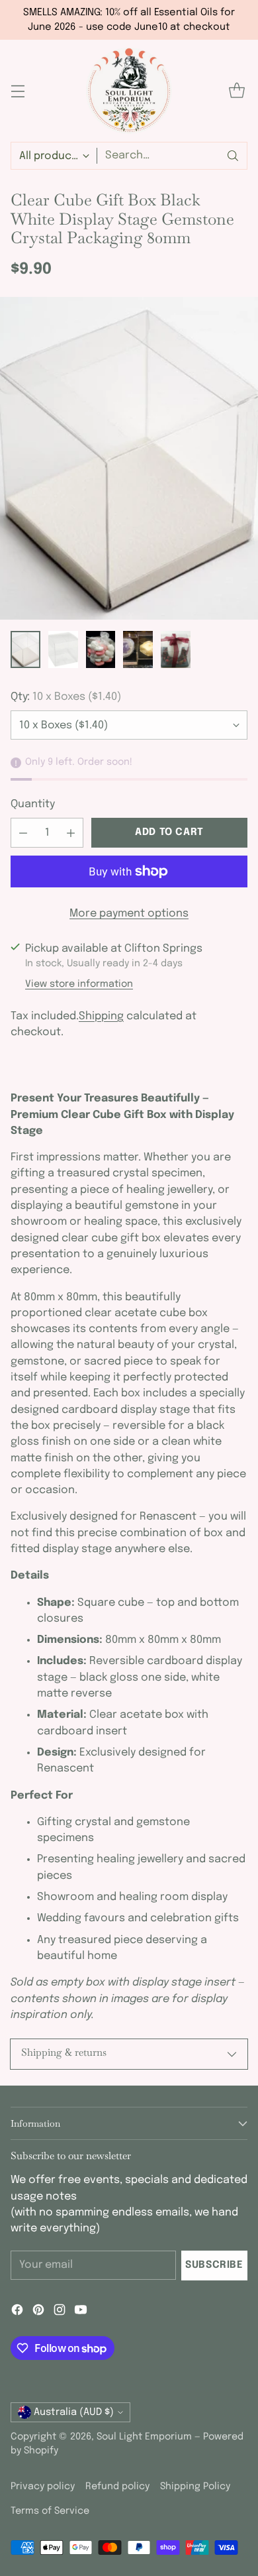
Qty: (66, 697)
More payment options (129, 914)
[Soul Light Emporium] (129, 91)
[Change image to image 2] (63, 649)
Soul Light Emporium (144, 2437)
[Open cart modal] (236, 91)
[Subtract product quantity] (23, 833)
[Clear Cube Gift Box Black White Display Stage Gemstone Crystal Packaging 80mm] (129, 459)
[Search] (233, 156)
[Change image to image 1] (25, 649)
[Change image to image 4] (138, 649)
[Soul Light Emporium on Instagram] (60, 2312)
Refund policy (117, 2487)
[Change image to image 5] (176, 649)
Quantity (33, 804)
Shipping (101, 1016)
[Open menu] (18, 91)
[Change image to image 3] (101, 649)
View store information (79, 984)
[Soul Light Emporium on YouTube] (81, 2312)
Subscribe (214, 2265)
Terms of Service (50, 2511)
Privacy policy (43, 2487)
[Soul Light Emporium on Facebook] (17, 2312)
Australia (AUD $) (74, 2412)
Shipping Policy (195, 2487)
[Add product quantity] (71, 833)
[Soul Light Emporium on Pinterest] (38, 2312)
